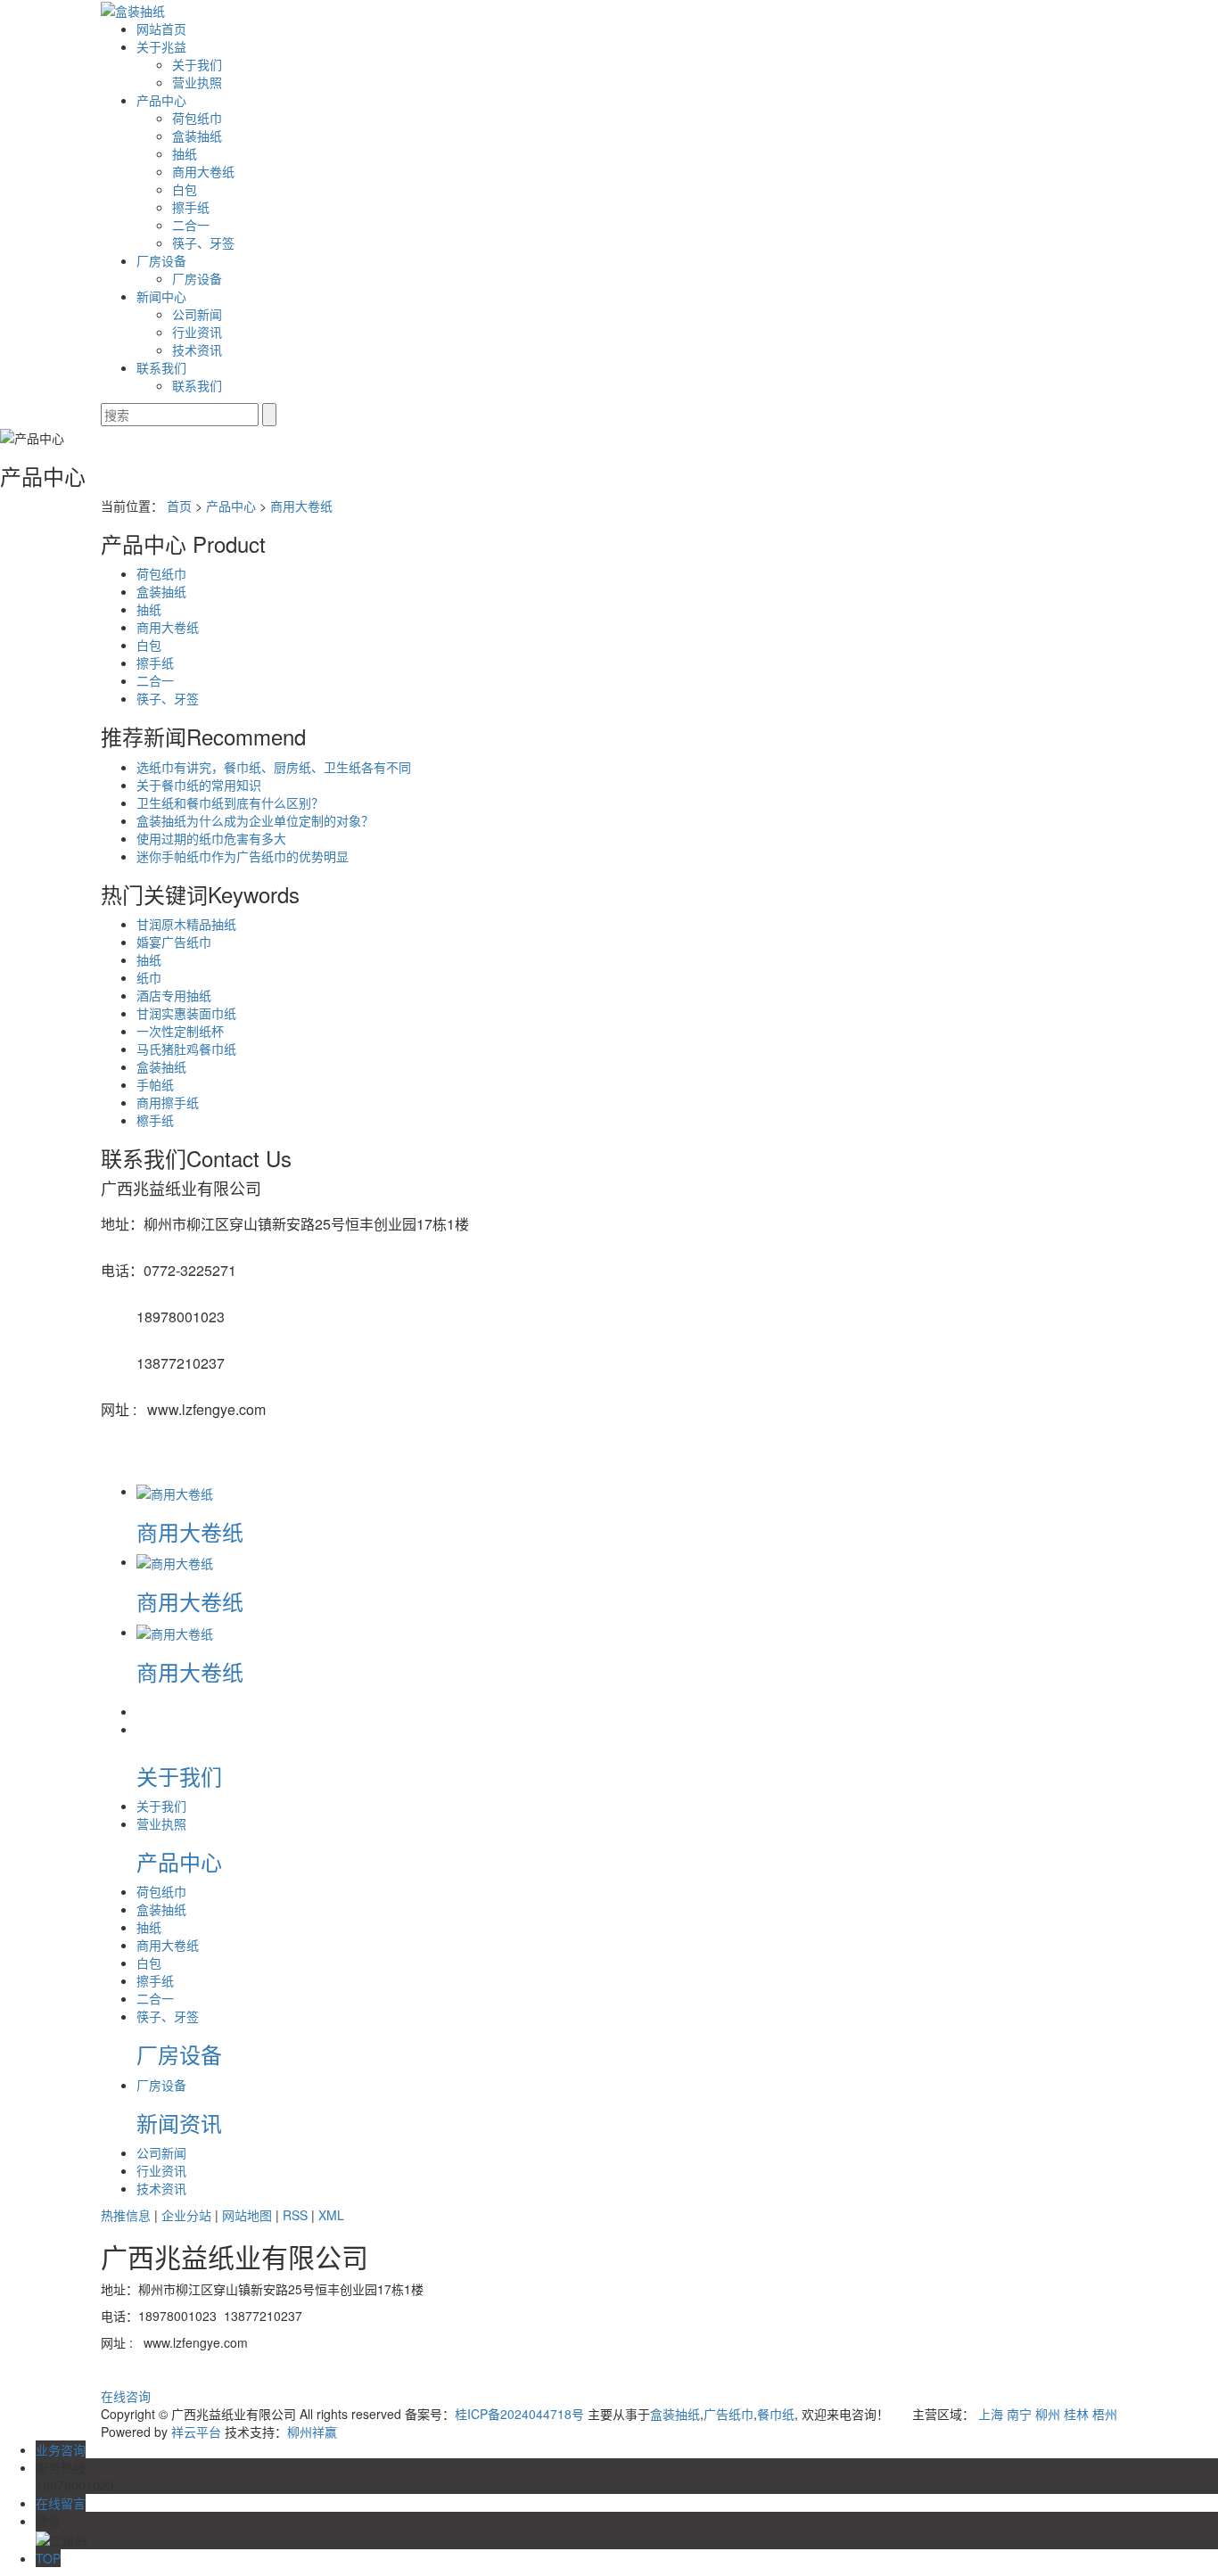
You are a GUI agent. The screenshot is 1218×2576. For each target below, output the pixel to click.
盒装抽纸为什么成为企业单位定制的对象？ (255, 820)
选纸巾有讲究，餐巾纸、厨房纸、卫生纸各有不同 (274, 767)
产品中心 (161, 100)
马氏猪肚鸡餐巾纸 (186, 1049)
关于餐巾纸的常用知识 (199, 785)
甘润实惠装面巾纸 (186, 1013)
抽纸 (185, 153)
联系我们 (161, 367)
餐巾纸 (776, 2414)
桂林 (1076, 2414)
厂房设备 (161, 260)
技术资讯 (197, 350)
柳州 (1048, 2414)
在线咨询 (126, 2396)
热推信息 (126, 2215)
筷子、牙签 (203, 243)
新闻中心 (161, 296)
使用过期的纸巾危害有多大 (211, 838)
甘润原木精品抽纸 (186, 924)
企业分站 (186, 2215)
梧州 (1105, 2414)
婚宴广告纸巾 (174, 942)
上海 (991, 2414)
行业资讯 (197, 332)
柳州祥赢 (312, 2432)
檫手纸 (155, 1120)
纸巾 (149, 977)
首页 (179, 506)
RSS (295, 2215)
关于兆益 (161, 46)
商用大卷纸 (203, 171)
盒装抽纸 (197, 136)
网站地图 (247, 2215)
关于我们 (197, 64)
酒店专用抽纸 (174, 995)
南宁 (1019, 2414)
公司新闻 (197, 314)
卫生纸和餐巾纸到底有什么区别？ (230, 802)
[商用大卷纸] (175, 1491)
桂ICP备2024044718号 (519, 2414)
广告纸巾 (728, 2414)
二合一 (191, 225)
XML (331, 2215)
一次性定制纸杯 (180, 1031)
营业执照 (197, 82)
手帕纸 (155, 1084)
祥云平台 (196, 2432)
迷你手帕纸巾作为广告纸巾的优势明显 (243, 856)
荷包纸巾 (197, 118)
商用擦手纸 (168, 1102)
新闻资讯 (179, 2123)
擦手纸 (191, 207)
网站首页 (161, 29)
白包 (185, 189)
